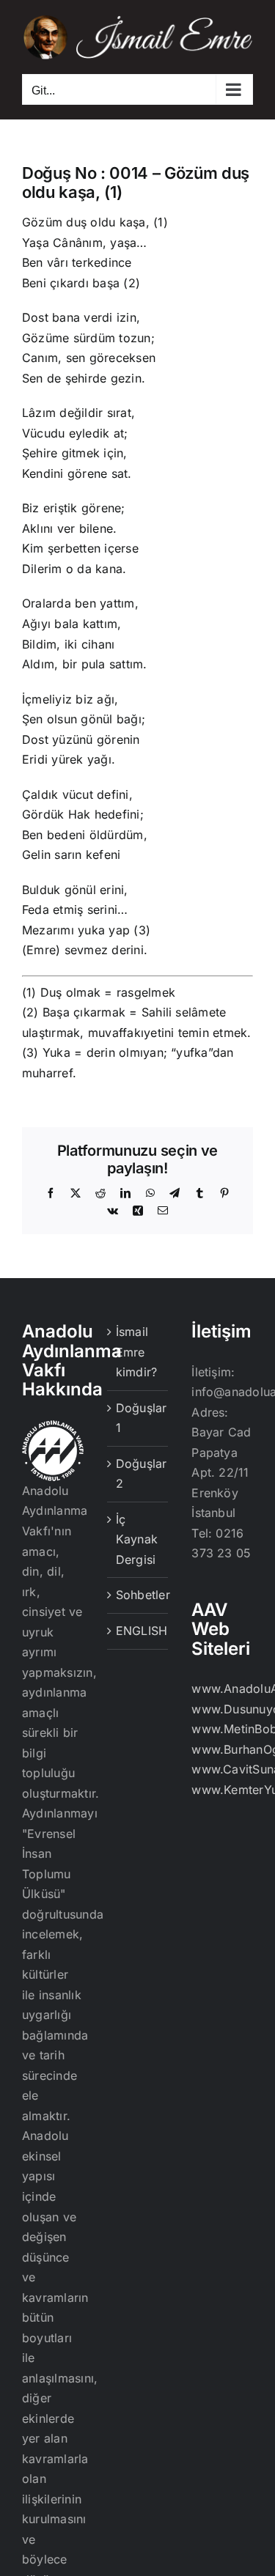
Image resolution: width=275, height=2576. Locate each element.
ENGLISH (139, 1631)
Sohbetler (139, 1595)
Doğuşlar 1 (139, 1418)
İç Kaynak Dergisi (137, 1539)
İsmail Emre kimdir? (137, 1352)
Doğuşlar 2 (139, 1474)
